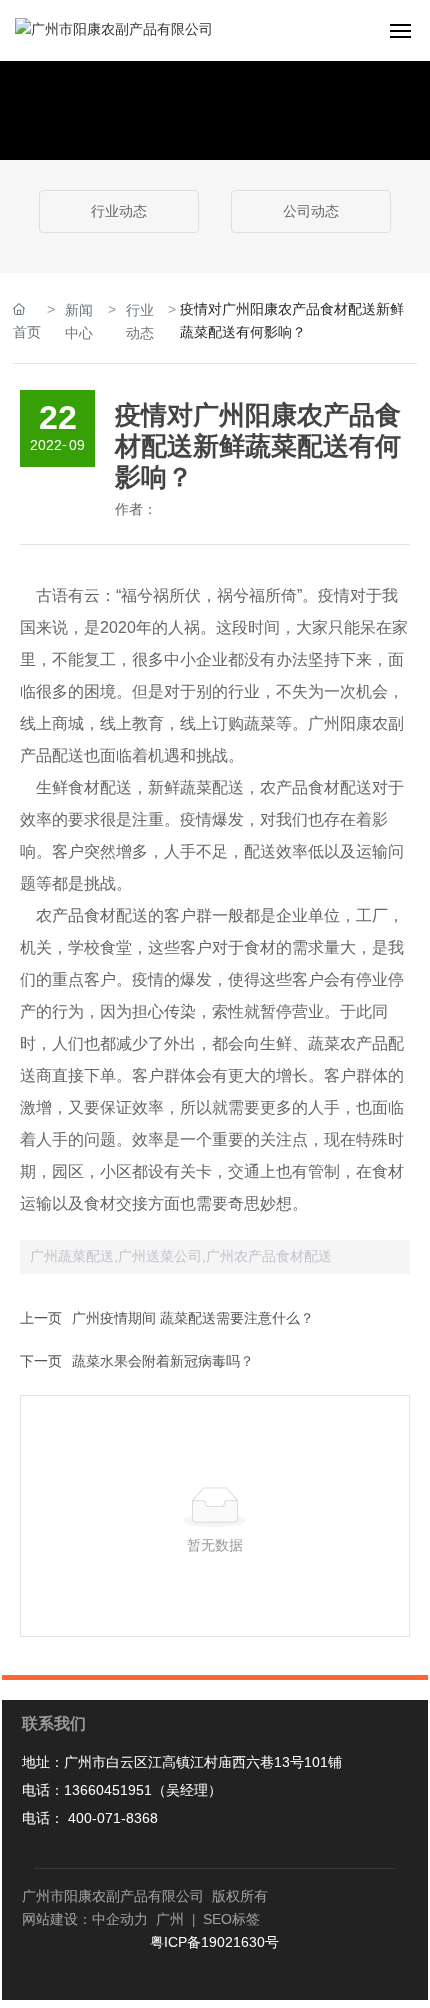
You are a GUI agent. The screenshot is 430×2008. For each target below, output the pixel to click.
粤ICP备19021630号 (214, 1942)
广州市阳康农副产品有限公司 (113, 1896)
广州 (177, 1919)
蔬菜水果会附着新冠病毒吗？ (163, 1361)
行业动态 (119, 211)
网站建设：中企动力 (85, 1919)
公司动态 (311, 211)
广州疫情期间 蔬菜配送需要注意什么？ (193, 1318)
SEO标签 (229, 1919)
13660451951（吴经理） (143, 1790)
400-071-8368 (111, 1818)
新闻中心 (79, 321)
